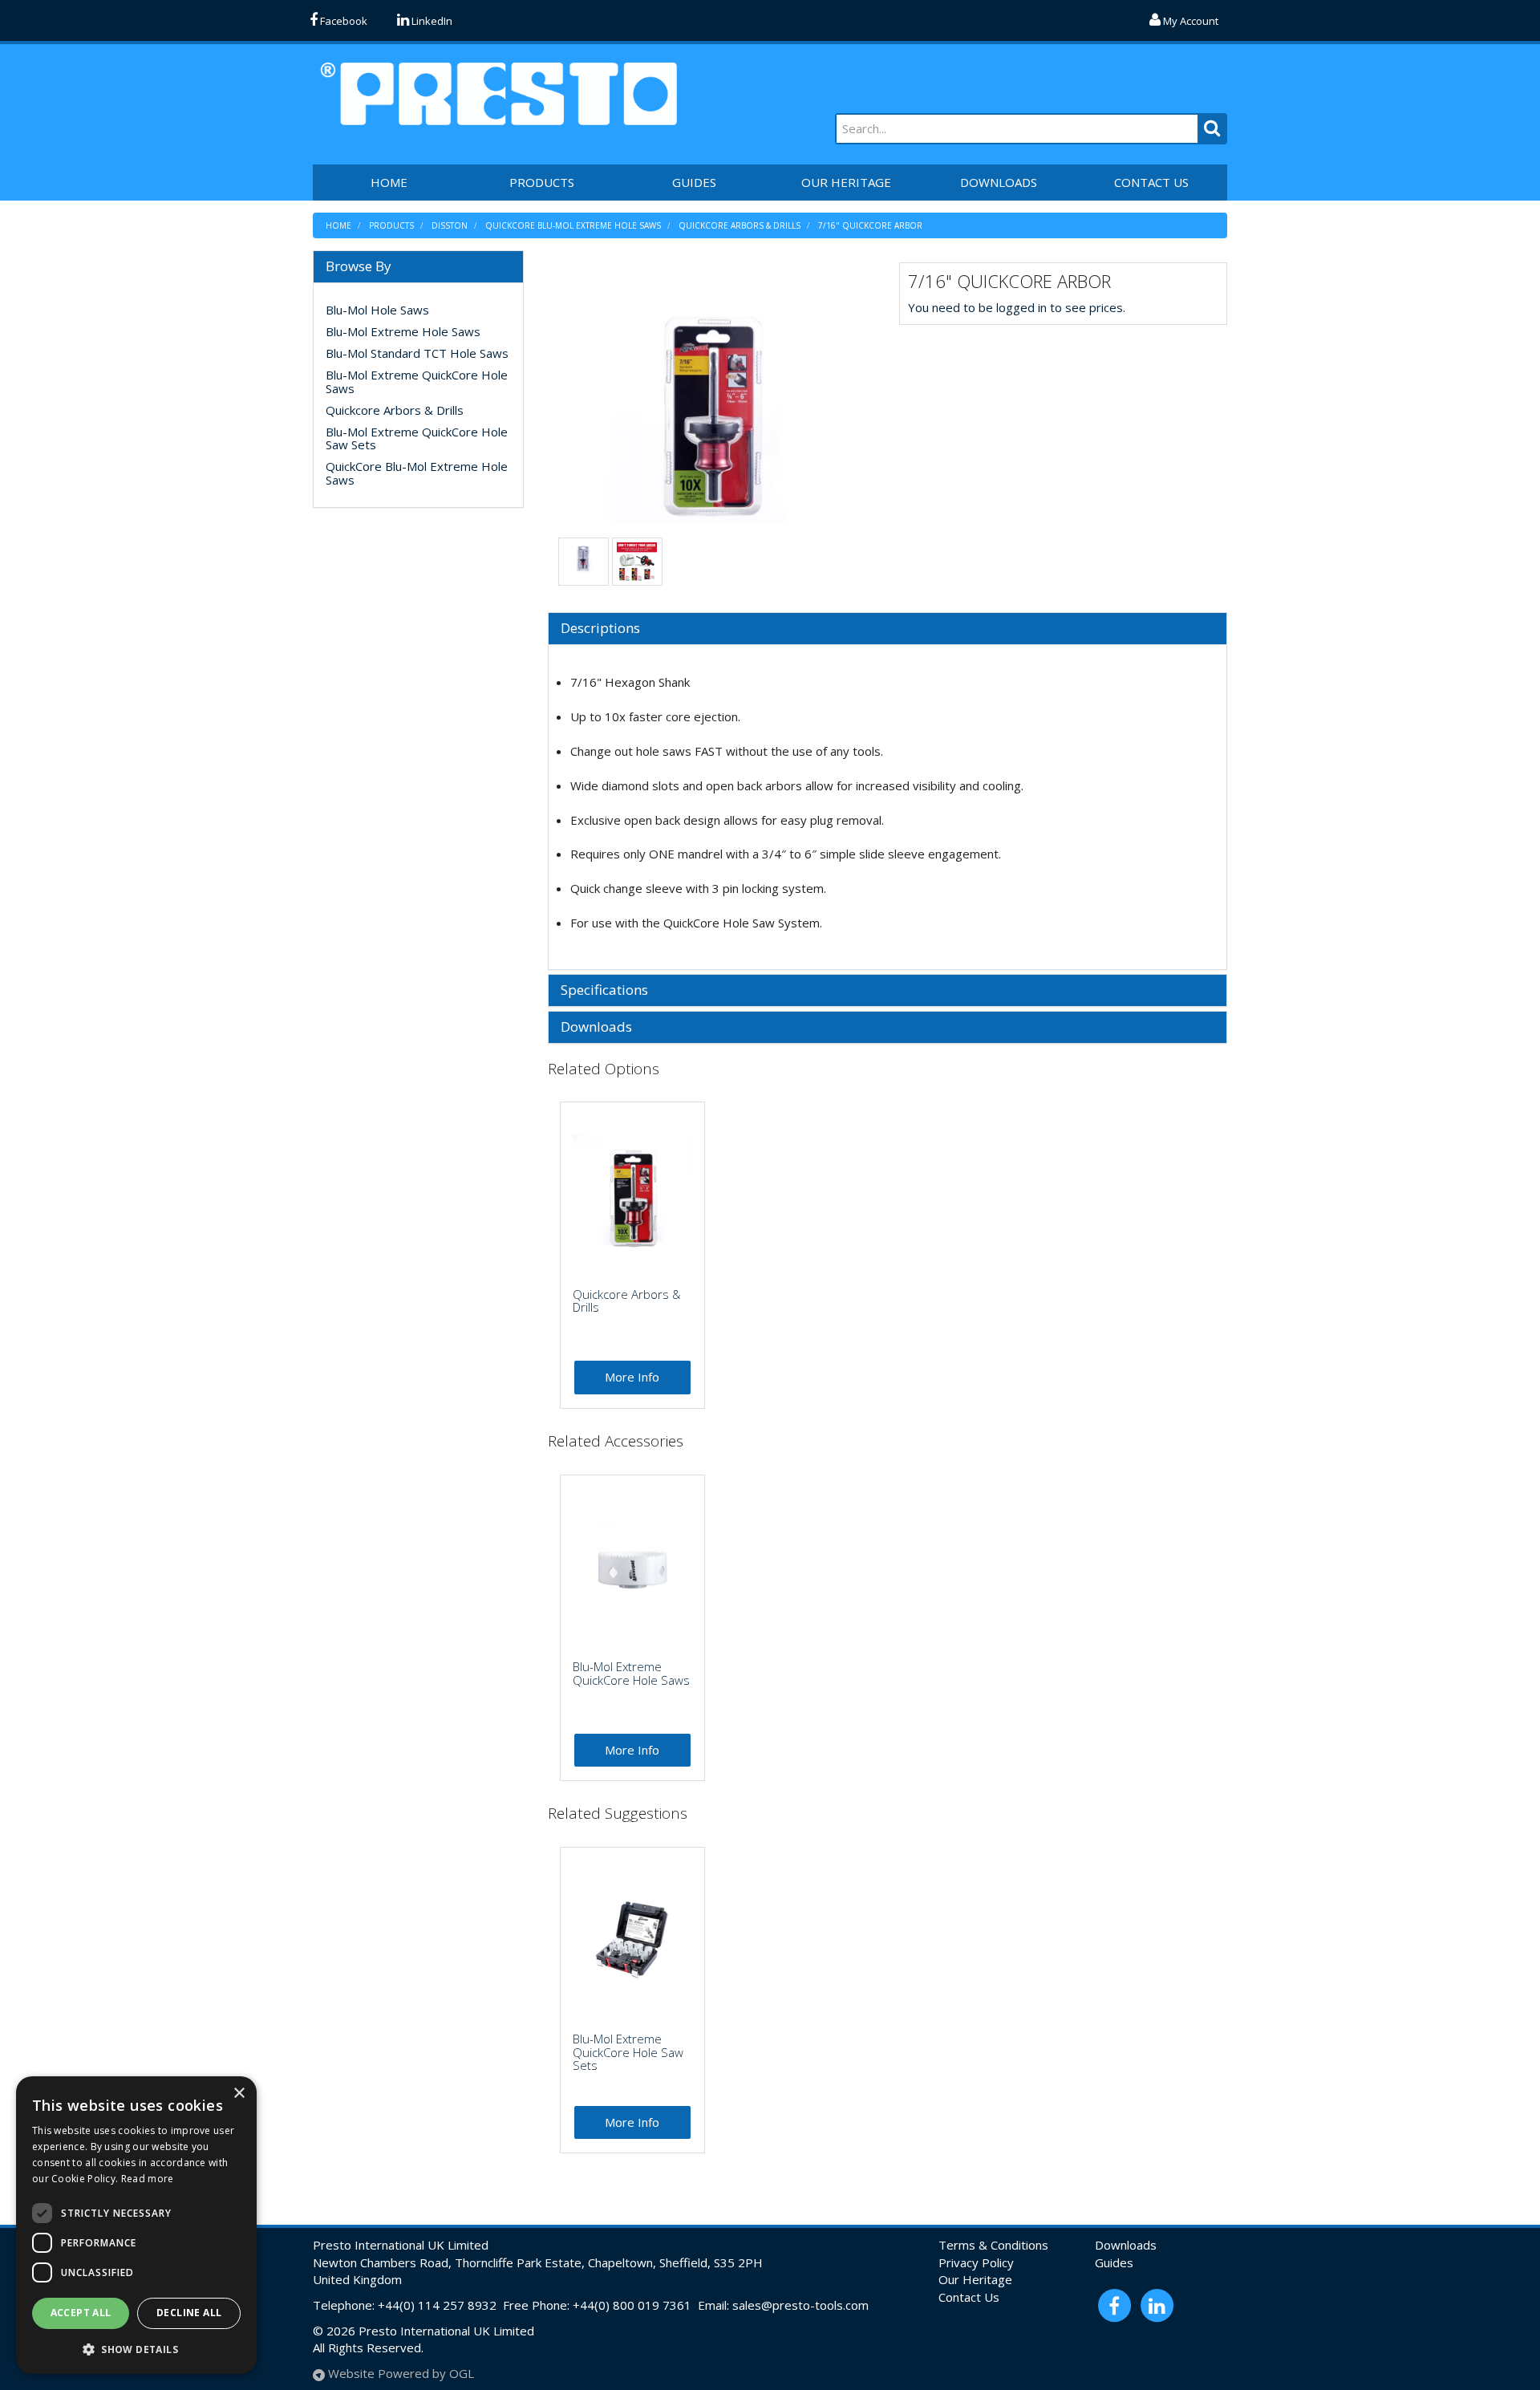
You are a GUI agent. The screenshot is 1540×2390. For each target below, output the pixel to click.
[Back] (583, 556)
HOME (389, 182)
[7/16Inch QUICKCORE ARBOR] (712, 404)
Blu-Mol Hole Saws (377, 310)
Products (542, 182)
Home (338, 225)
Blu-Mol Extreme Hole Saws (403, 331)
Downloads (596, 1027)
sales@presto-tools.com (800, 2305)
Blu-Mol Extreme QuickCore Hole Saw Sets (417, 438)
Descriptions (600, 629)
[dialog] (136, 2225)
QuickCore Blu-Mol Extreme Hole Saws (573, 225)
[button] (136, 2349)
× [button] (239, 2094)
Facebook (342, 21)
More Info (632, 1377)
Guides (1114, 2262)
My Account (1189, 21)
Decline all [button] (189, 2313)
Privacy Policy (976, 2262)
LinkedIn (431, 21)
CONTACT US (1151, 182)
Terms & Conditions (993, 2245)
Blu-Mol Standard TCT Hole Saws (417, 353)
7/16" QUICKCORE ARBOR (870, 225)
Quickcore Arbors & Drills (740, 225)
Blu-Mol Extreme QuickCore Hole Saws (417, 381)
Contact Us (969, 2297)
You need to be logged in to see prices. (1017, 307)
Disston (450, 225)
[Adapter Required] (637, 561)
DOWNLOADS (999, 182)
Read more (148, 2179)
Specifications (604, 990)
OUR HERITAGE (846, 182)
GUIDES (694, 182)
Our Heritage (975, 2279)
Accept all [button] (81, 2313)
